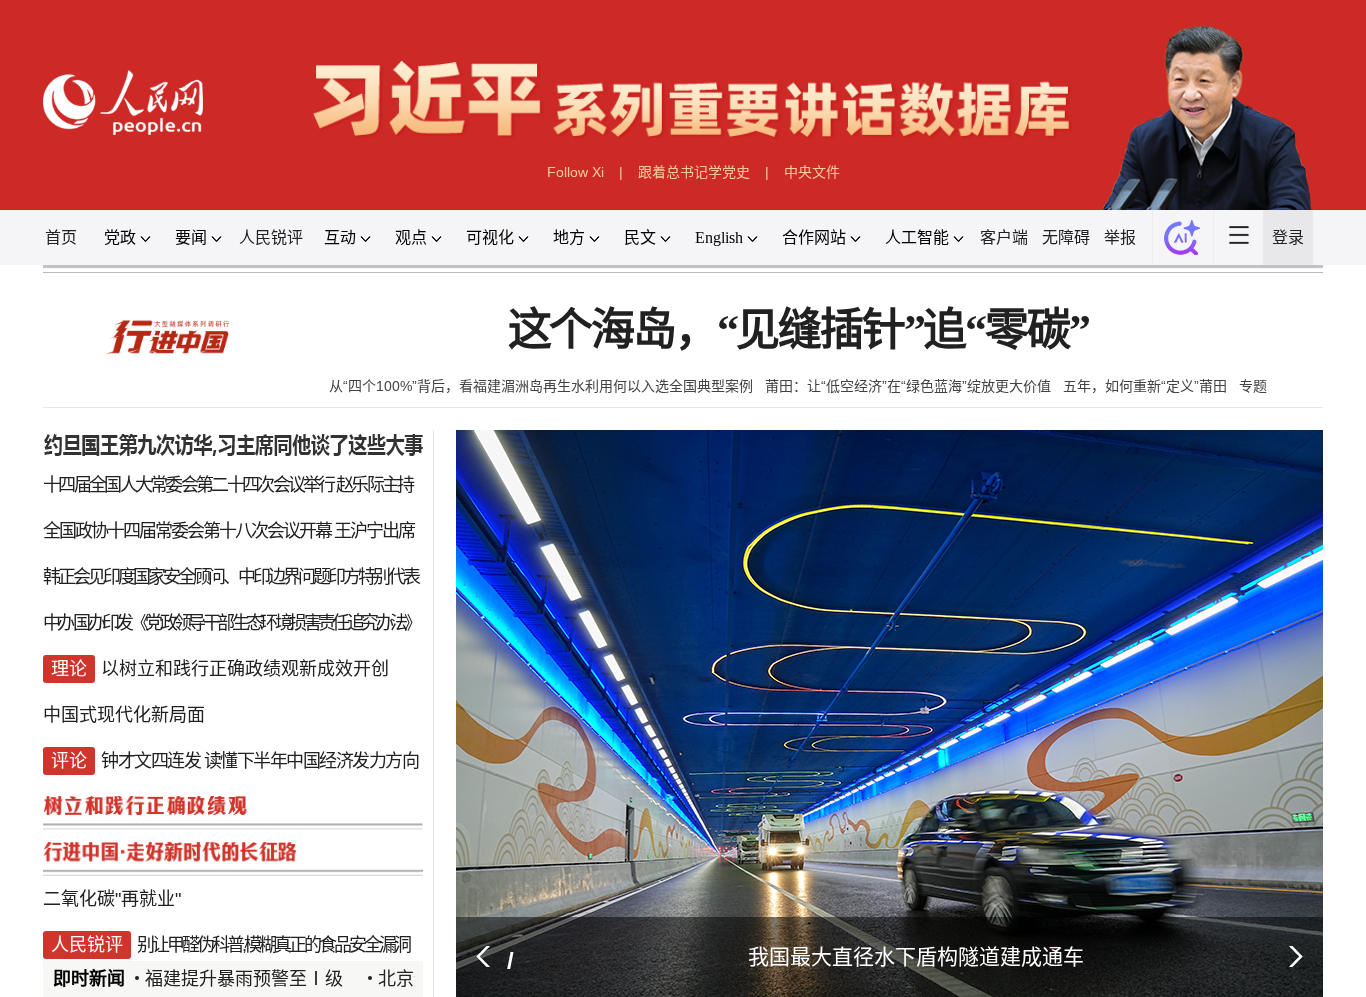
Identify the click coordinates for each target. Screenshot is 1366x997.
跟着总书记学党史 (694, 178)
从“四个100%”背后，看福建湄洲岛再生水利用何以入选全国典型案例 (544, 399)
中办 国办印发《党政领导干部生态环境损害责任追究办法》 (220, 674)
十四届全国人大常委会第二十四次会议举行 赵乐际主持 (216, 508)
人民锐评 (260, 244)
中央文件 (813, 178)
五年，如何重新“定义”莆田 (1149, 399)
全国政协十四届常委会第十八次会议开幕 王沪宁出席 (217, 550)
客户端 (1032, 244)
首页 (40, 244)
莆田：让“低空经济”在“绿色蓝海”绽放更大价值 (912, 399)
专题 (1258, 399)
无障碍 (1097, 244)
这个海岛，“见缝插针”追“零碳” (802, 342)
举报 (1155, 244)
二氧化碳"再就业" (94, 964)
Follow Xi (574, 178)
